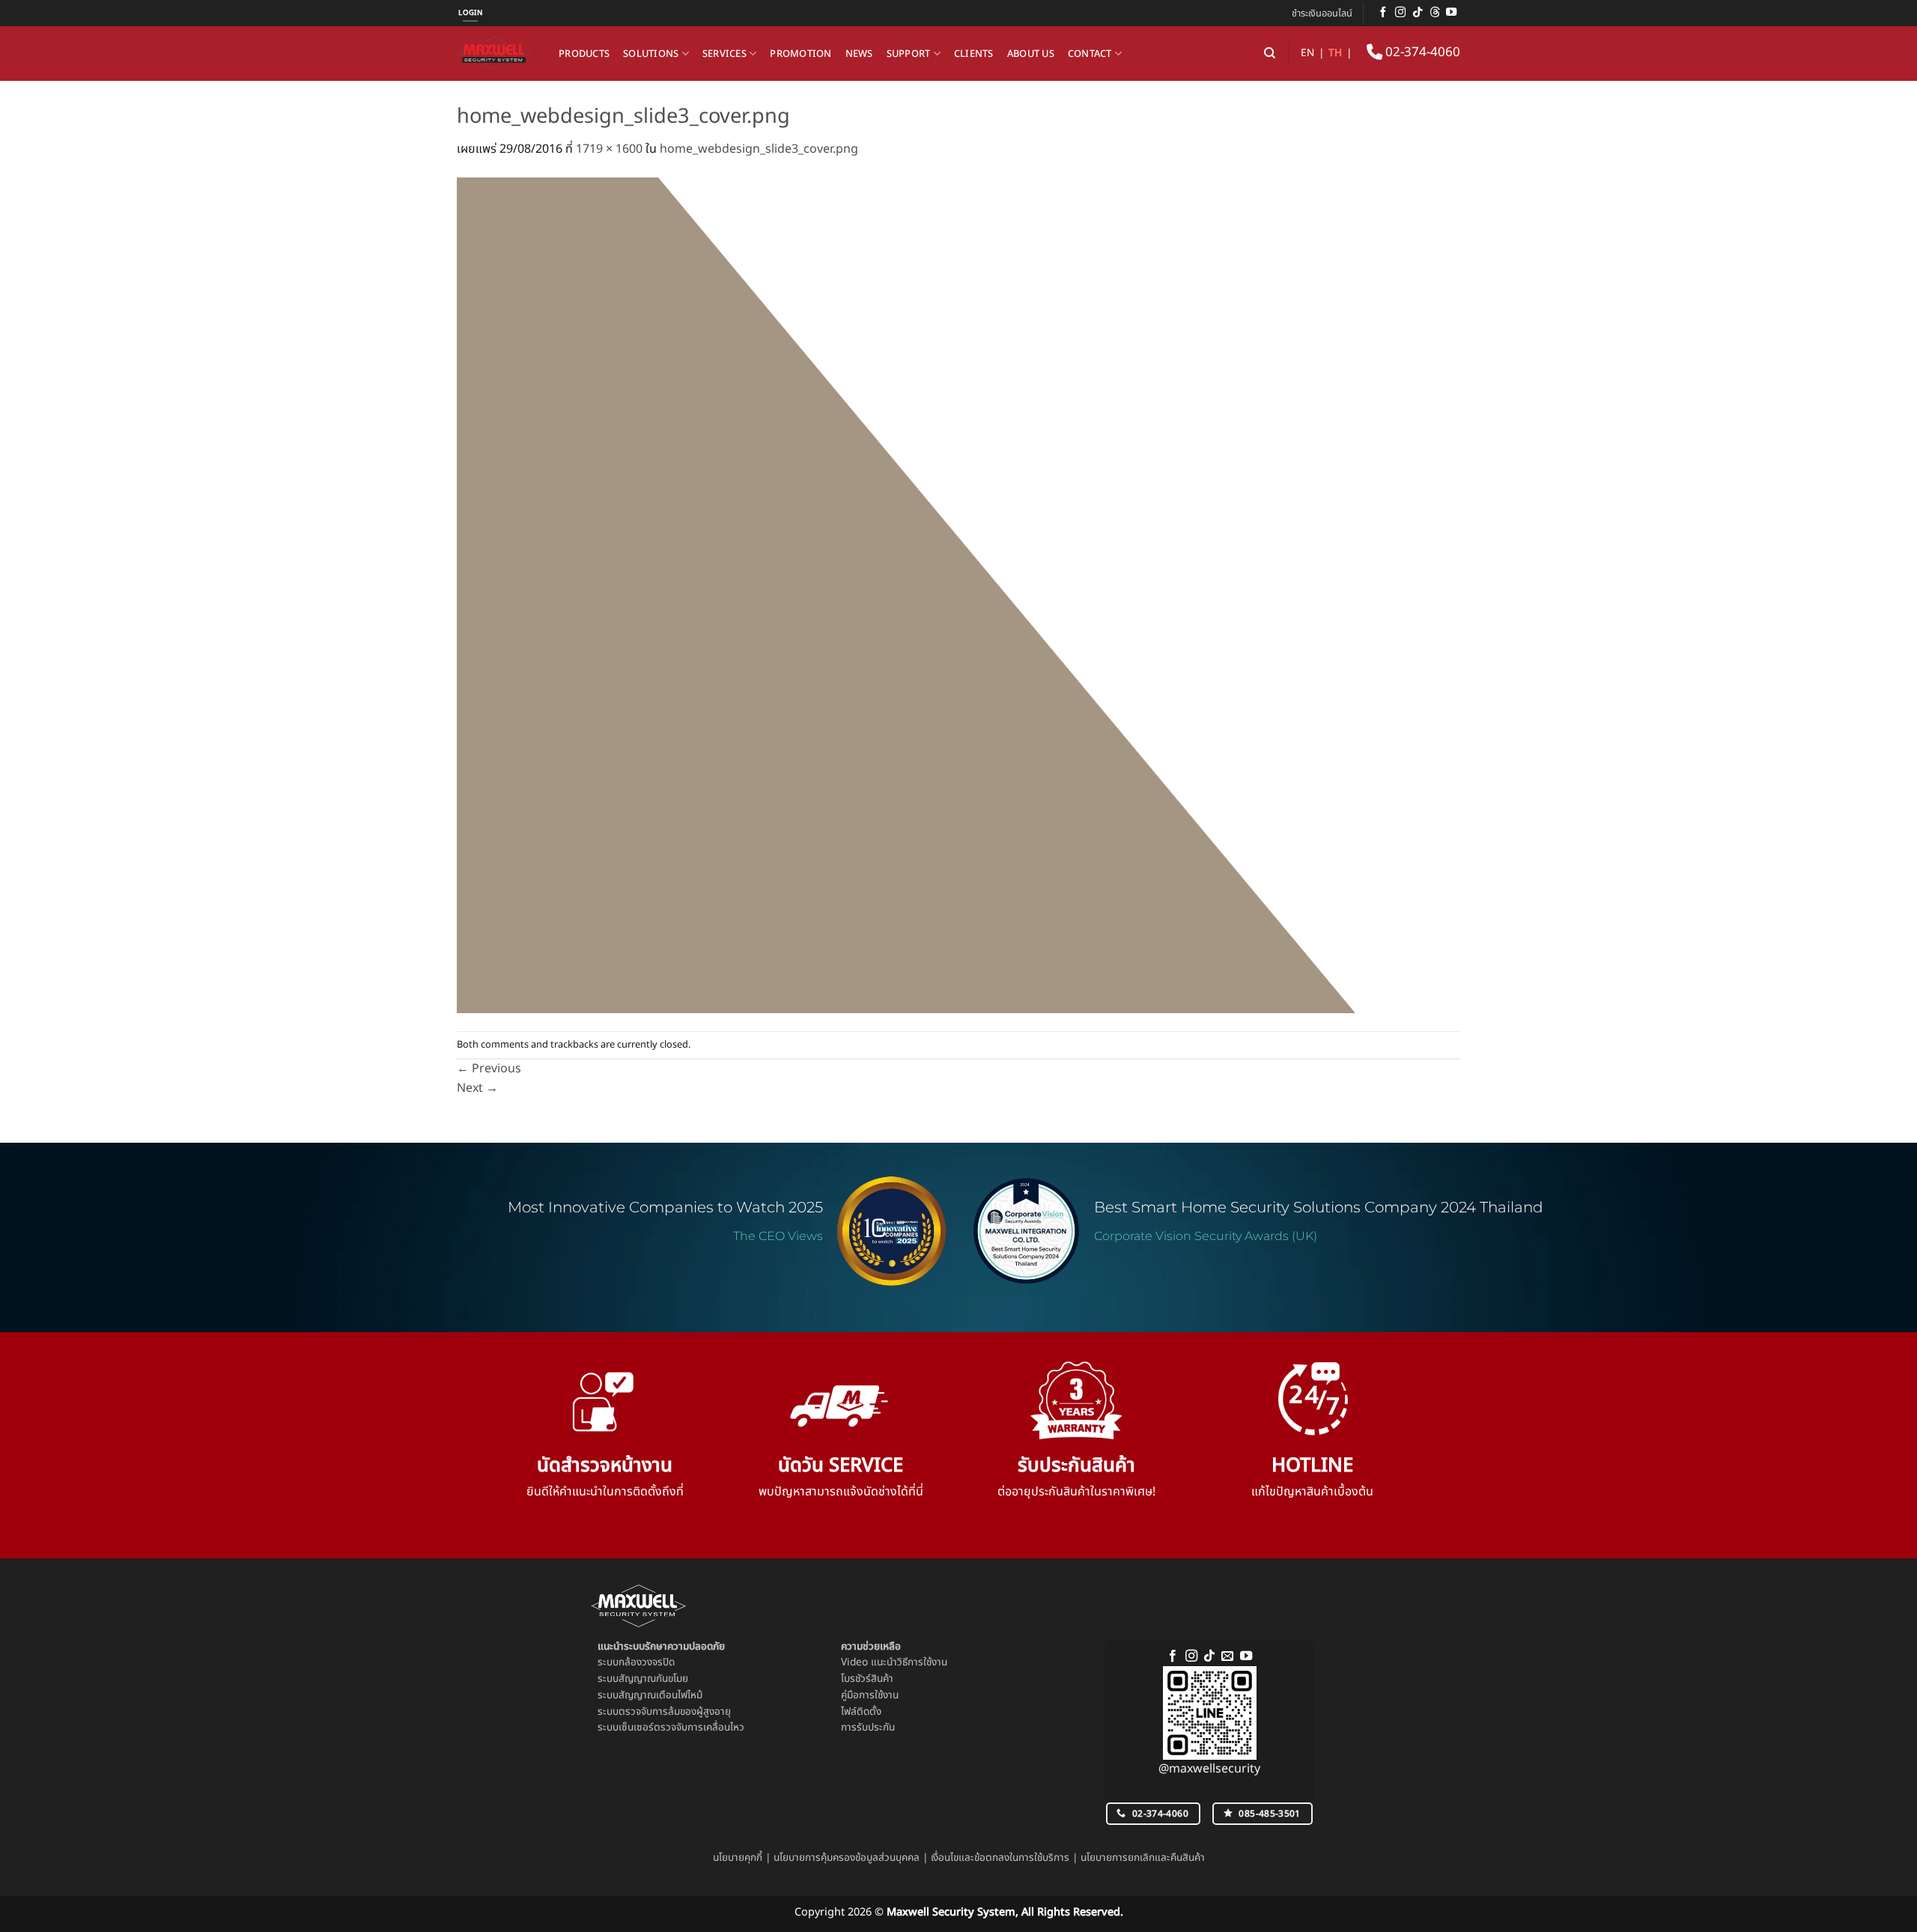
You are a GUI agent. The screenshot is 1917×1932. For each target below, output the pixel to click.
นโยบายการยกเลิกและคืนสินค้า (1143, 1858)
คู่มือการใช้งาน (870, 1695)
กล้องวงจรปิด (647, 1662)
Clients (974, 54)
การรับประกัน (868, 1728)
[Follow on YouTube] (1451, 13)
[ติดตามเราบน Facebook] (1383, 13)
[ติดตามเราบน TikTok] (1418, 13)
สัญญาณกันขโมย (653, 1679)
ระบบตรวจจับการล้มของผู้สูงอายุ (664, 1712)
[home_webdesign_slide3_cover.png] (906, 595)
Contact (1090, 54)
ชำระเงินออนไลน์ (1322, 13)
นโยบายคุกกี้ (738, 1858)
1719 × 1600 (609, 149)
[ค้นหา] (1270, 53)
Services (724, 54)
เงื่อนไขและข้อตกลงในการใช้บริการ (1000, 1858)
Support (909, 54)
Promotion (800, 54)
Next (477, 1088)
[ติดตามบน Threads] (1435, 13)
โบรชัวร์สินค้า (867, 1679)
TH (1335, 53)
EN (1307, 53)
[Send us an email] (1227, 1656)
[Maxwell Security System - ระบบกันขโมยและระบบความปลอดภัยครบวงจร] (496, 54)
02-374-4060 (1421, 52)
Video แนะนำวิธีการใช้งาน (894, 1662)
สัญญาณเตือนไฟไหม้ (660, 1695)
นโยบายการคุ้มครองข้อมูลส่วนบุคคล (847, 1858)
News (859, 54)
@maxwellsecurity (1209, 1769)
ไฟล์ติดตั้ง (861, 1712)
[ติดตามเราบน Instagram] (1400, 13)
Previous (489, 1069)
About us (1031, 54)
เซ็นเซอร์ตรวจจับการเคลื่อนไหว (681, 1728)
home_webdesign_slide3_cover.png (759, 149)
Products (584, 54)
